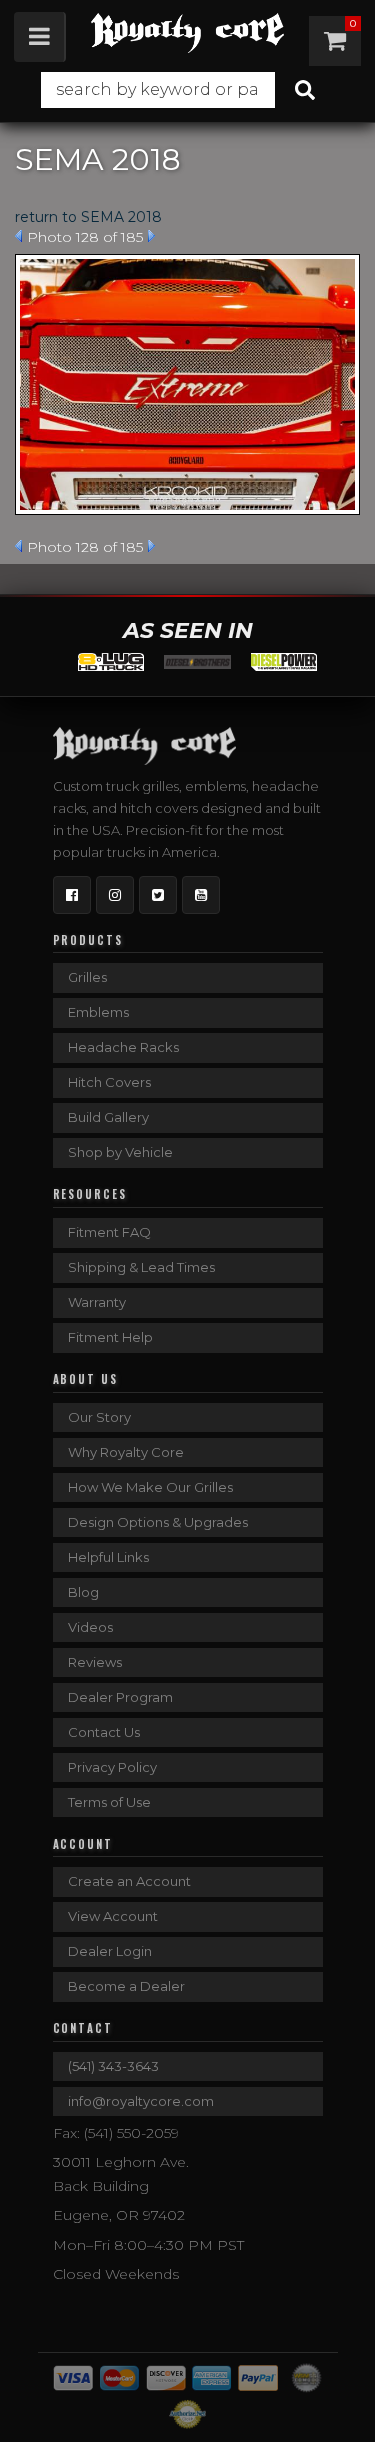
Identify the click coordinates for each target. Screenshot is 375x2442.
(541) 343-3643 (113, 2066)
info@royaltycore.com (141, 2101)
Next (151, 236)
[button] (187, 90)
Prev (18, 236)
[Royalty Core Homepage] (187, 33)
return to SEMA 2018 (88, 217)
